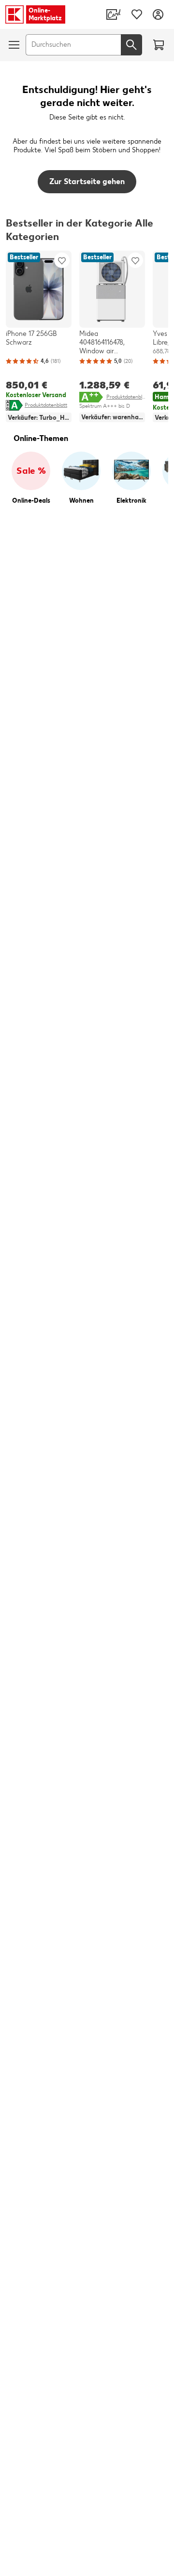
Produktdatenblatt (46, 405)
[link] (114, 14)
